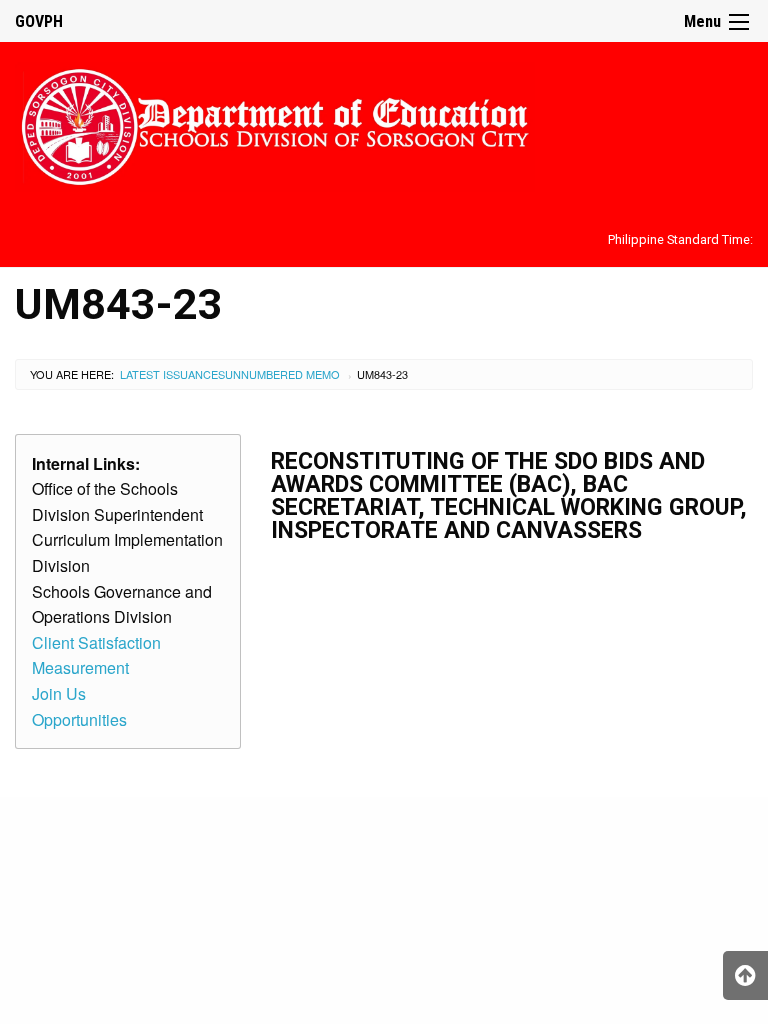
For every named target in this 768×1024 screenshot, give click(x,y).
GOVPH (39, 21)
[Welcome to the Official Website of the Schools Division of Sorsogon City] (275, 123)
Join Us (59, 693)
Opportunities (79, 719)
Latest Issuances (172, 374)
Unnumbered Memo (282, 374)
